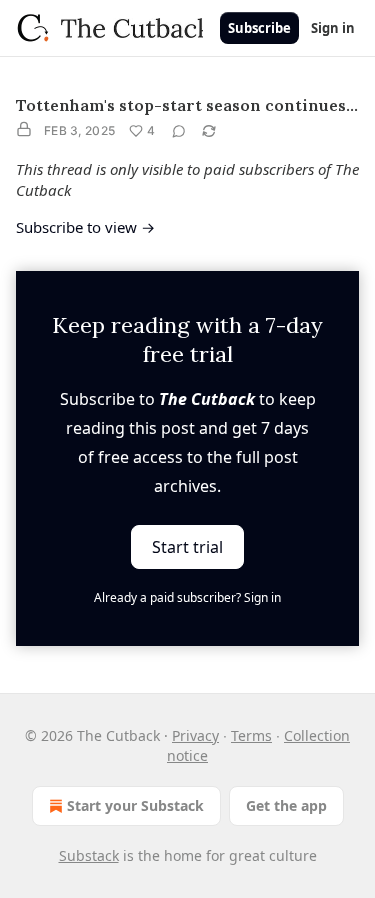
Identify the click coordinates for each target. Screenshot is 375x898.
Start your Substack (135, 805)
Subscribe (259, 28)
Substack (89, 855)
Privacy (195, 735)
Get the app (286, 805)
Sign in (333, 28)
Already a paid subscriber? (187, 597)
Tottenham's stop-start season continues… (187, 105)
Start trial (187, 547)
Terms (251, 735)
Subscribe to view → (85, 227)
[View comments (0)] (179, 131)
